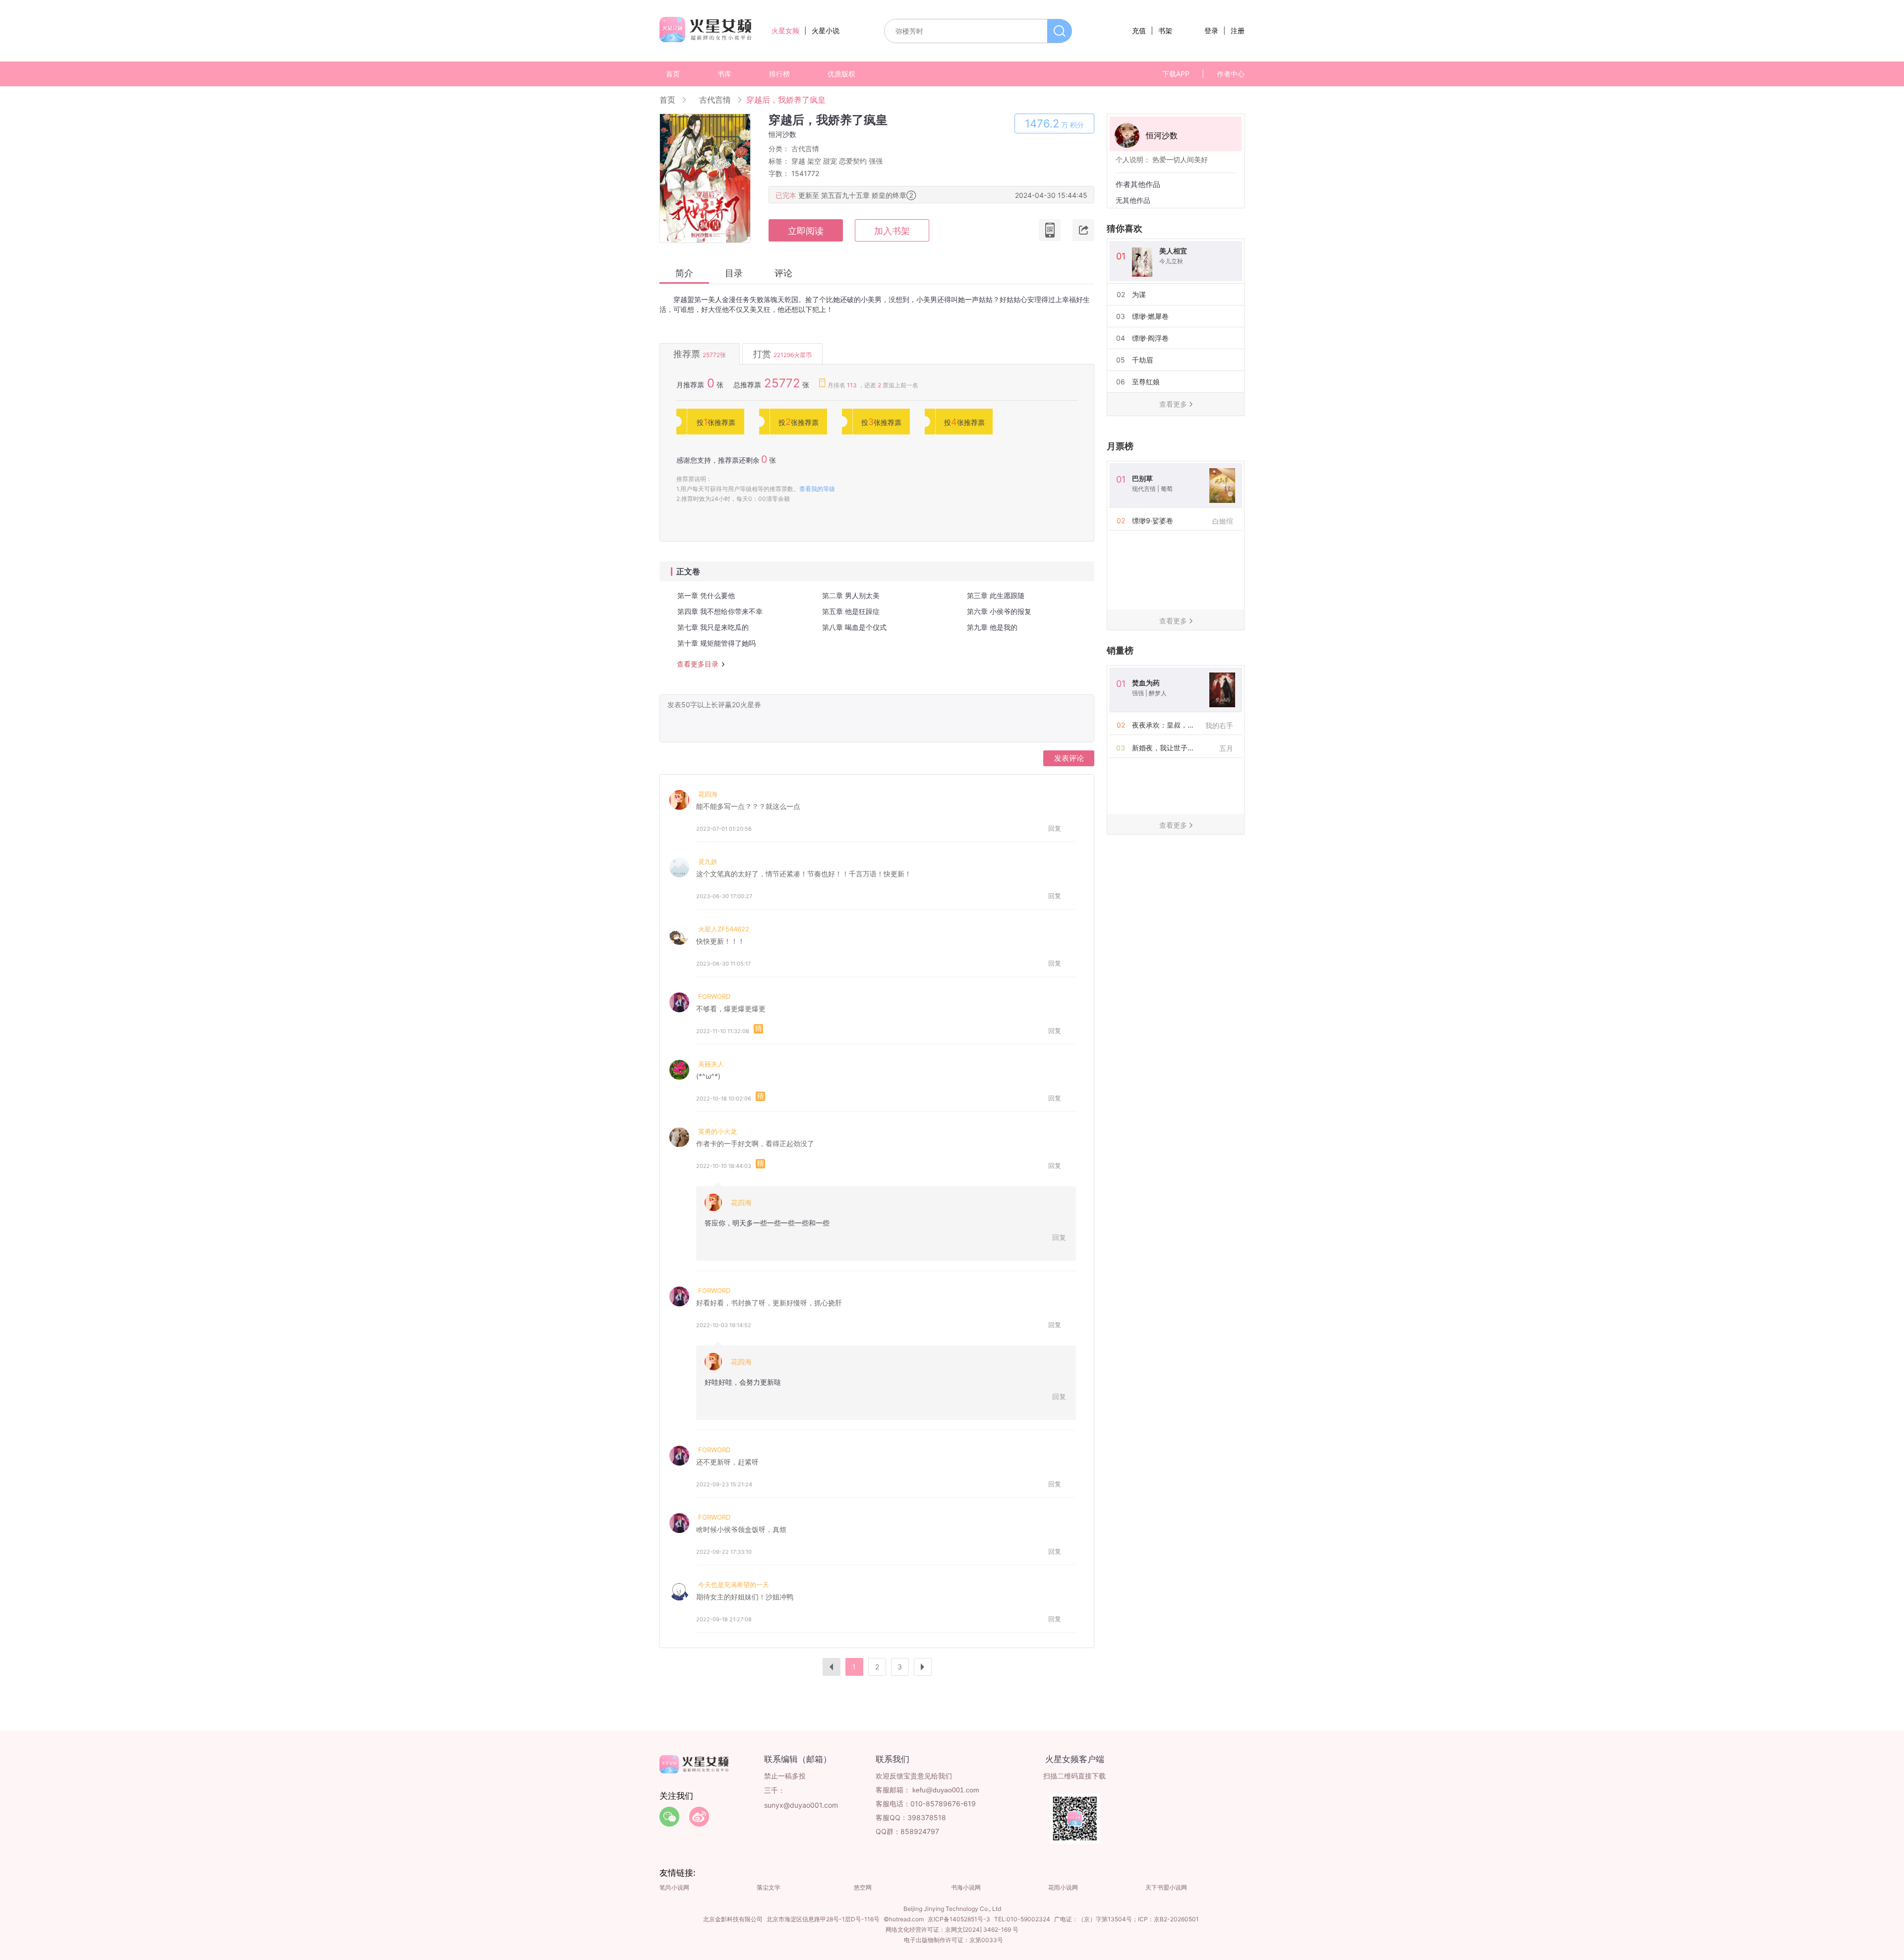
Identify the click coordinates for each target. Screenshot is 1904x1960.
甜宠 (830, 161)
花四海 (708, 794)
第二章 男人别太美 (851, 595)
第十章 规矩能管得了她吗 (716, 643)
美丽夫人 (711, 1064)
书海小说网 (966, 1887)
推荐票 (700, 354)
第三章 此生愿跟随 (996, 595)
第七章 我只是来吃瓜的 (713, 627)
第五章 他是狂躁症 (851, 611)
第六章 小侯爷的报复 (999, 611)
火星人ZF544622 (724, 929)
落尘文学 (769, 1887)
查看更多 (1173, 404)
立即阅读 (806, 231)
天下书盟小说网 (1166, 1887)
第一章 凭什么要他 (706, 595)
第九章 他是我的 (992, 627)
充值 (1139, 31)
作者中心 (1231, 74)
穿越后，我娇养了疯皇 (786, 100)
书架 (1165, 31)
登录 (1211, 31)
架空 (814, 161)
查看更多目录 (698, 664)
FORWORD (714, 996)
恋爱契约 (853, 161)
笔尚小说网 (674, 1887)
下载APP (1176, 74)
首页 (673, 74)
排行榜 (779, 74)
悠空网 (863, 1887)
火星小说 (826, 31)
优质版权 (841, 74)
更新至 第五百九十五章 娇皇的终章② (857, 195)
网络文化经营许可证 (912, 1929)
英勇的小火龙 (717, 1131)
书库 (724, 74)
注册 (1238, 31)
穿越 (798, 161)
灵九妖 (708, 861)
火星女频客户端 (1075, 1759)
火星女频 (785, 31)
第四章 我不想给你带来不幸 (720, 611)
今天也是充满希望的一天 (734, 1585)
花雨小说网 (1063, 1887)
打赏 (782, 354)
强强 (876, 161)
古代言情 (715, 100)
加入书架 (892, 231)
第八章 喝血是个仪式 (854, 627)
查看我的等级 (817, 489)
